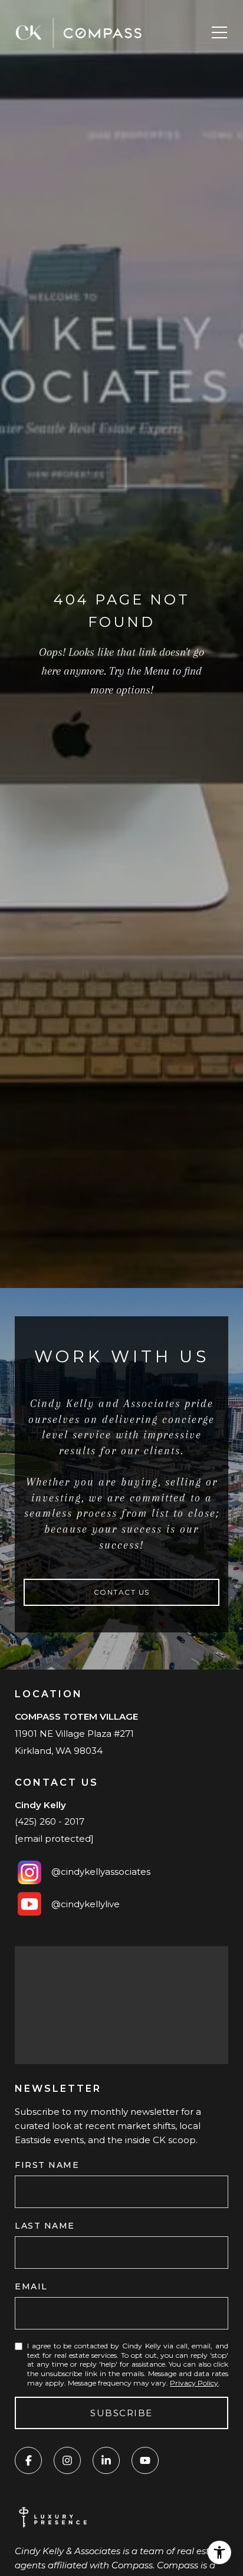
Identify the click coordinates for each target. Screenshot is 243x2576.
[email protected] (54, 1839)
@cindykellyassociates (101, 1872)
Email (31, 2286)
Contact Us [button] (122, 1592)
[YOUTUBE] (145, 2460)
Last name (45, 2226)
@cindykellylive (82, 1904)
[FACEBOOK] (28, 2460)
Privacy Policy (194, 2383)
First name (47, 2165)
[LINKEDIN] (106, 2460)
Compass (178, 2565)
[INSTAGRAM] (67, 2460)
